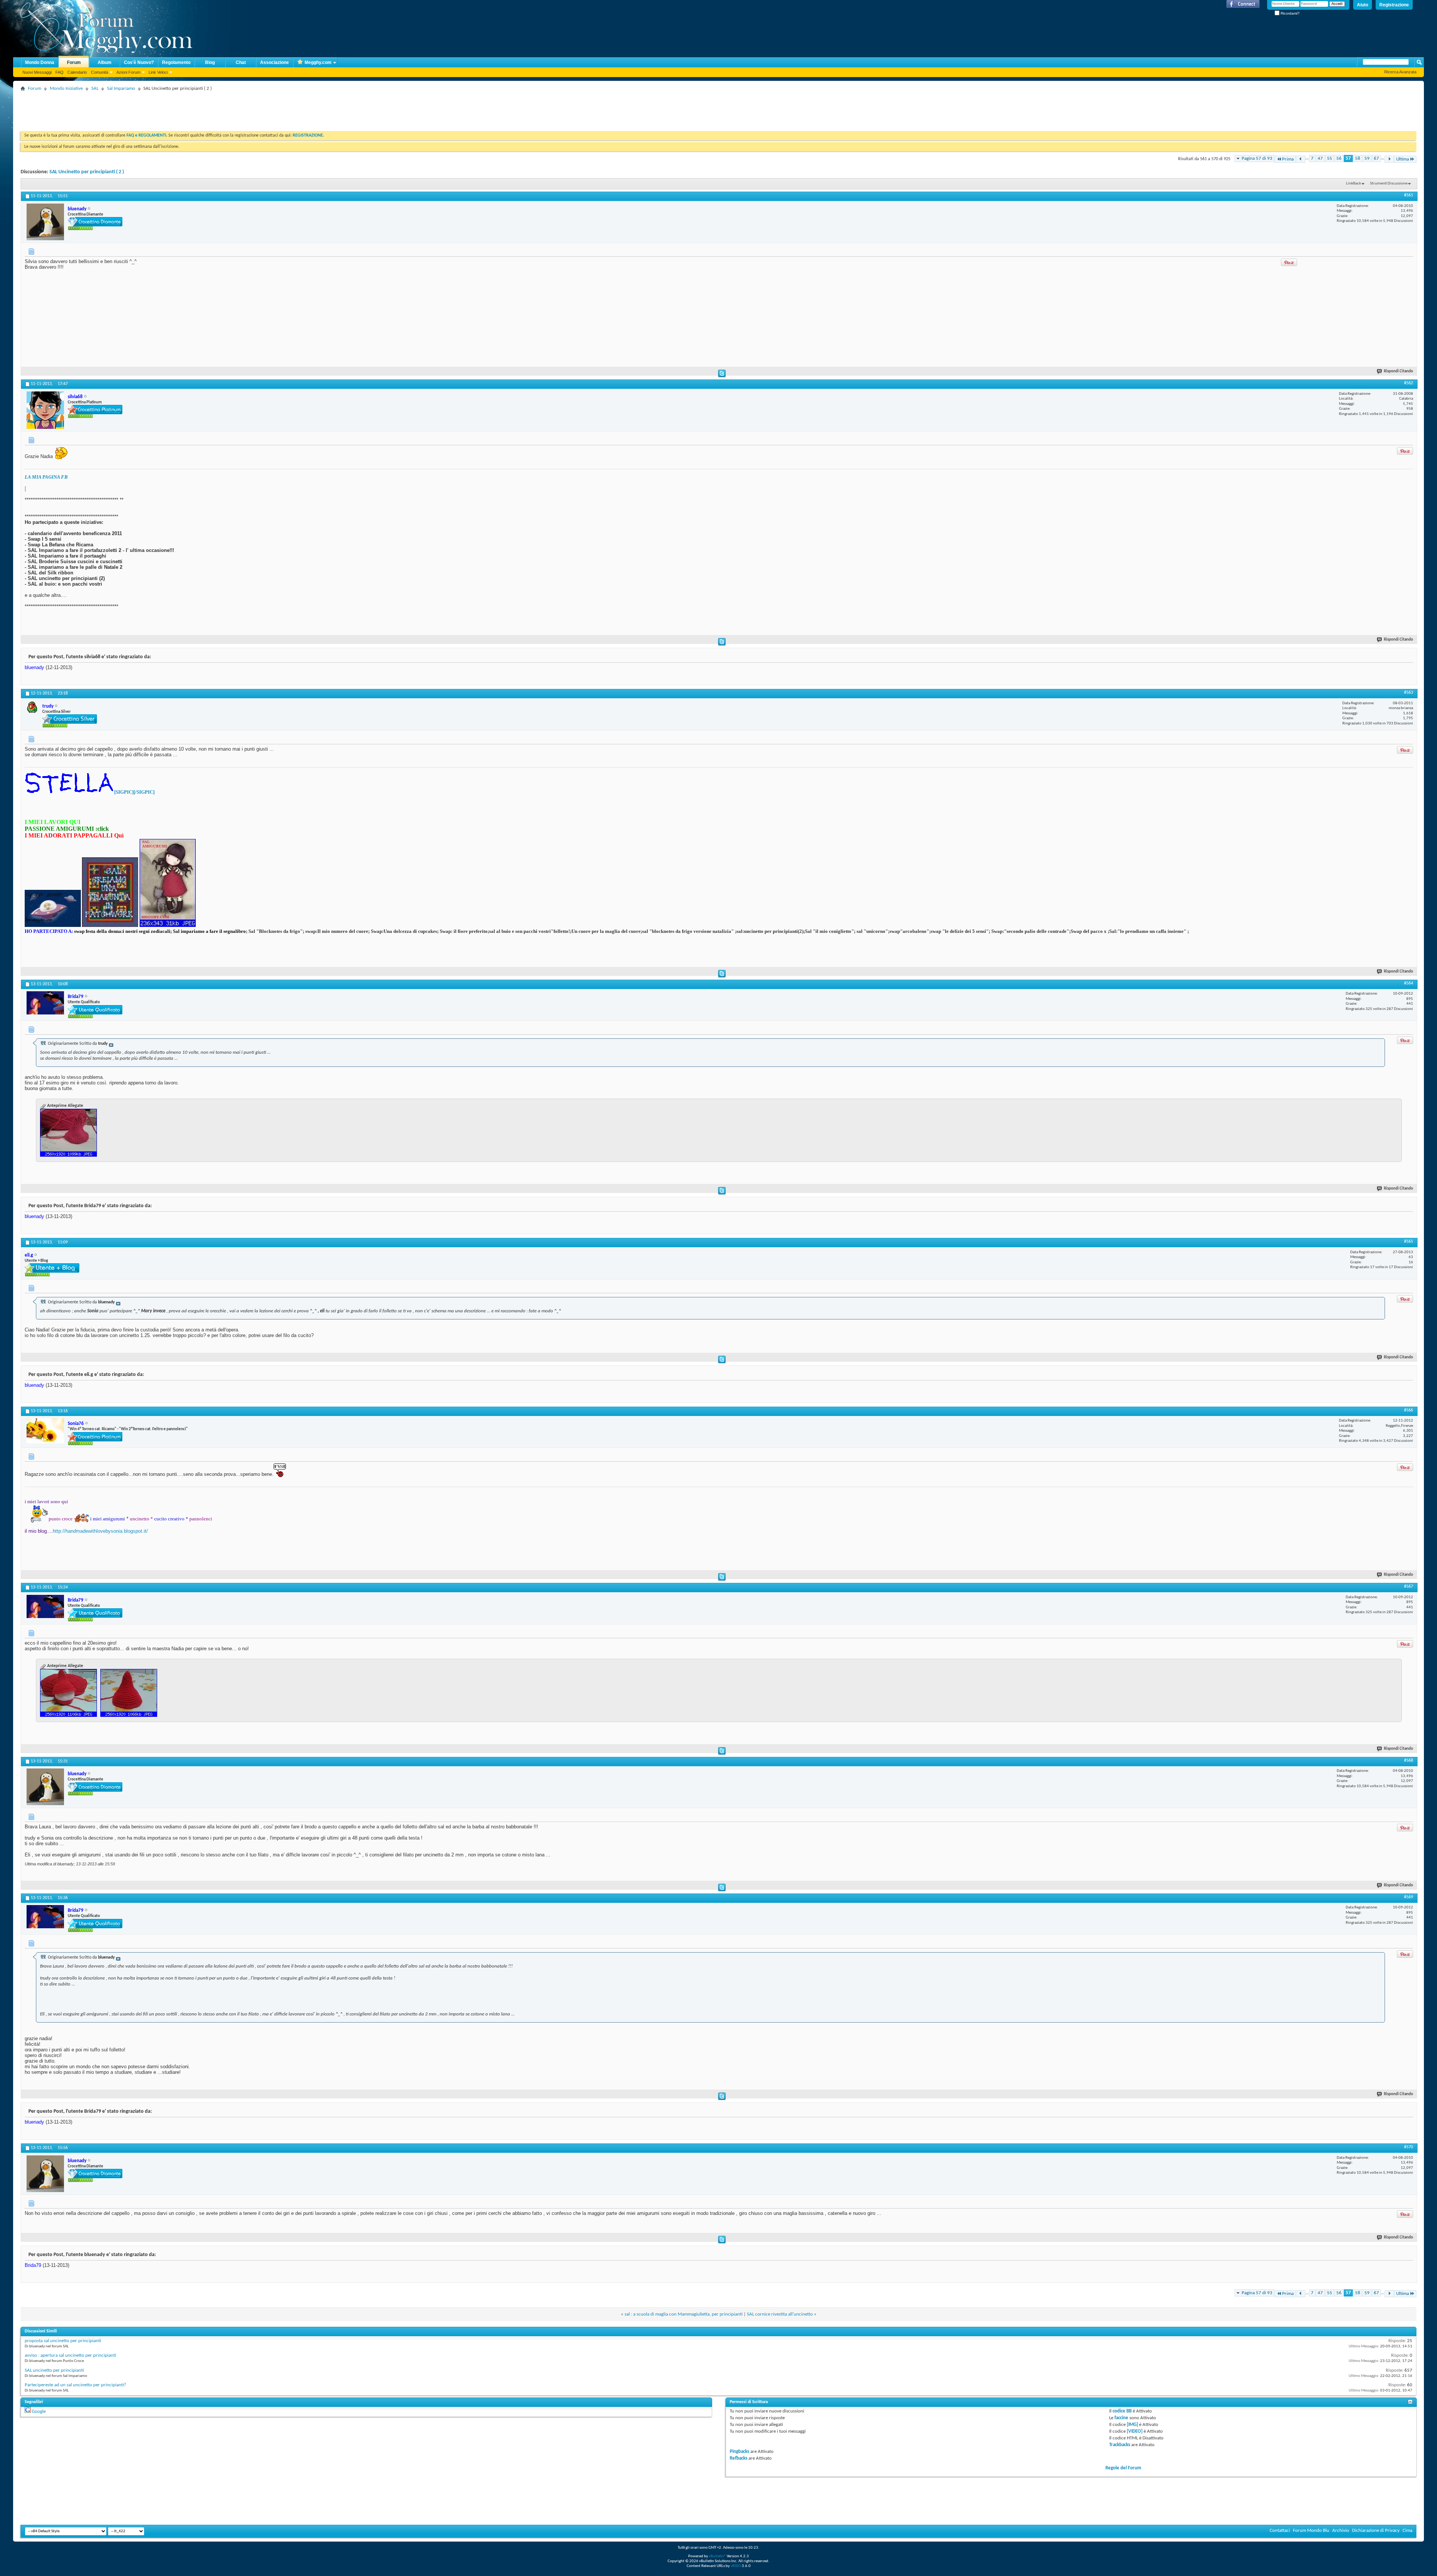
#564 (1409, 983)
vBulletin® (717, 2556)
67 (1376, 158)
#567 (1409, 1587)
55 (1330, 158)
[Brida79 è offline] (45, 1003)
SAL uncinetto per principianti (54, 2370)
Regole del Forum (1123, 2468)
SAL (95, 88)
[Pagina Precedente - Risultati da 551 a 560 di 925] (1301, 159)
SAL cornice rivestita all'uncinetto (780, 2314)
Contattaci (1280, 2531)
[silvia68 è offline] (45, 410)
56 (1339, 158)
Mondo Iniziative (66, 88)
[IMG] (1132, 2425)
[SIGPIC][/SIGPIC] (134, 792)
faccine (1121, 2418)
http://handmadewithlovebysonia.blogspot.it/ (100, 1531)
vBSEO (736, 2566)
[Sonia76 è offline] (45, 1431)
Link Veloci (158, 72)
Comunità (100, 72)
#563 (1409, 693)
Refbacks (739, 2458)
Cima (1407, 2531)
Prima (1288, 159)
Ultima (1403, 159)
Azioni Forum (128, 72)
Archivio (1341, 2531)
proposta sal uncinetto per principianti (63, 2341)
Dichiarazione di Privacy (1376, 2531)
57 (1348, 158)
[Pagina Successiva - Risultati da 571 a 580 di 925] (1389, 159)
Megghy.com (318, 62)
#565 (1409, 1242)
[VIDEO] (1135, 2431)
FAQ (60, 72)
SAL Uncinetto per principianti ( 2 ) (87, 172)
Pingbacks (739, 2452)
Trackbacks (1120, 2445)
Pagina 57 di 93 (1257, 158)
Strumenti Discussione (1389, 184)
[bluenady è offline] (45, 222)
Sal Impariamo (121, 88)
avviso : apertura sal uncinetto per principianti (70, 2355)
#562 (1409, 383)
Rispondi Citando (1398, 371)
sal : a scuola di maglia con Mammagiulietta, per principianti (684, 2314)
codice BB (1122, 2411)
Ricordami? (1290, 13)
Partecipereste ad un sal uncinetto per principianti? (75, 2385)
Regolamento (176, 62)
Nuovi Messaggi (37, 72)
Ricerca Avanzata (1400, 72)
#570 (1409, 2147)
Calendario (77, 72)
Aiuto (1363, 5)
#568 (1409, 1761)
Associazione (274, 62)
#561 (1409, 195)
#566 (1409, 1410)
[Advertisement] (157, 110)
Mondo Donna (40, 62)
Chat (241, 62)
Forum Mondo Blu (1311, 2531)
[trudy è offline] (33, 707)
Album (105, 62)
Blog (210, 62)
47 (1320, 158)
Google (39, 2412)
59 (1367, 158)
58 (1358, 158)
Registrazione (1394, 5)
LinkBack (1354, 184)
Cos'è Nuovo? (139, 62)
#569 (1409, 1897)
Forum (74, 62)
